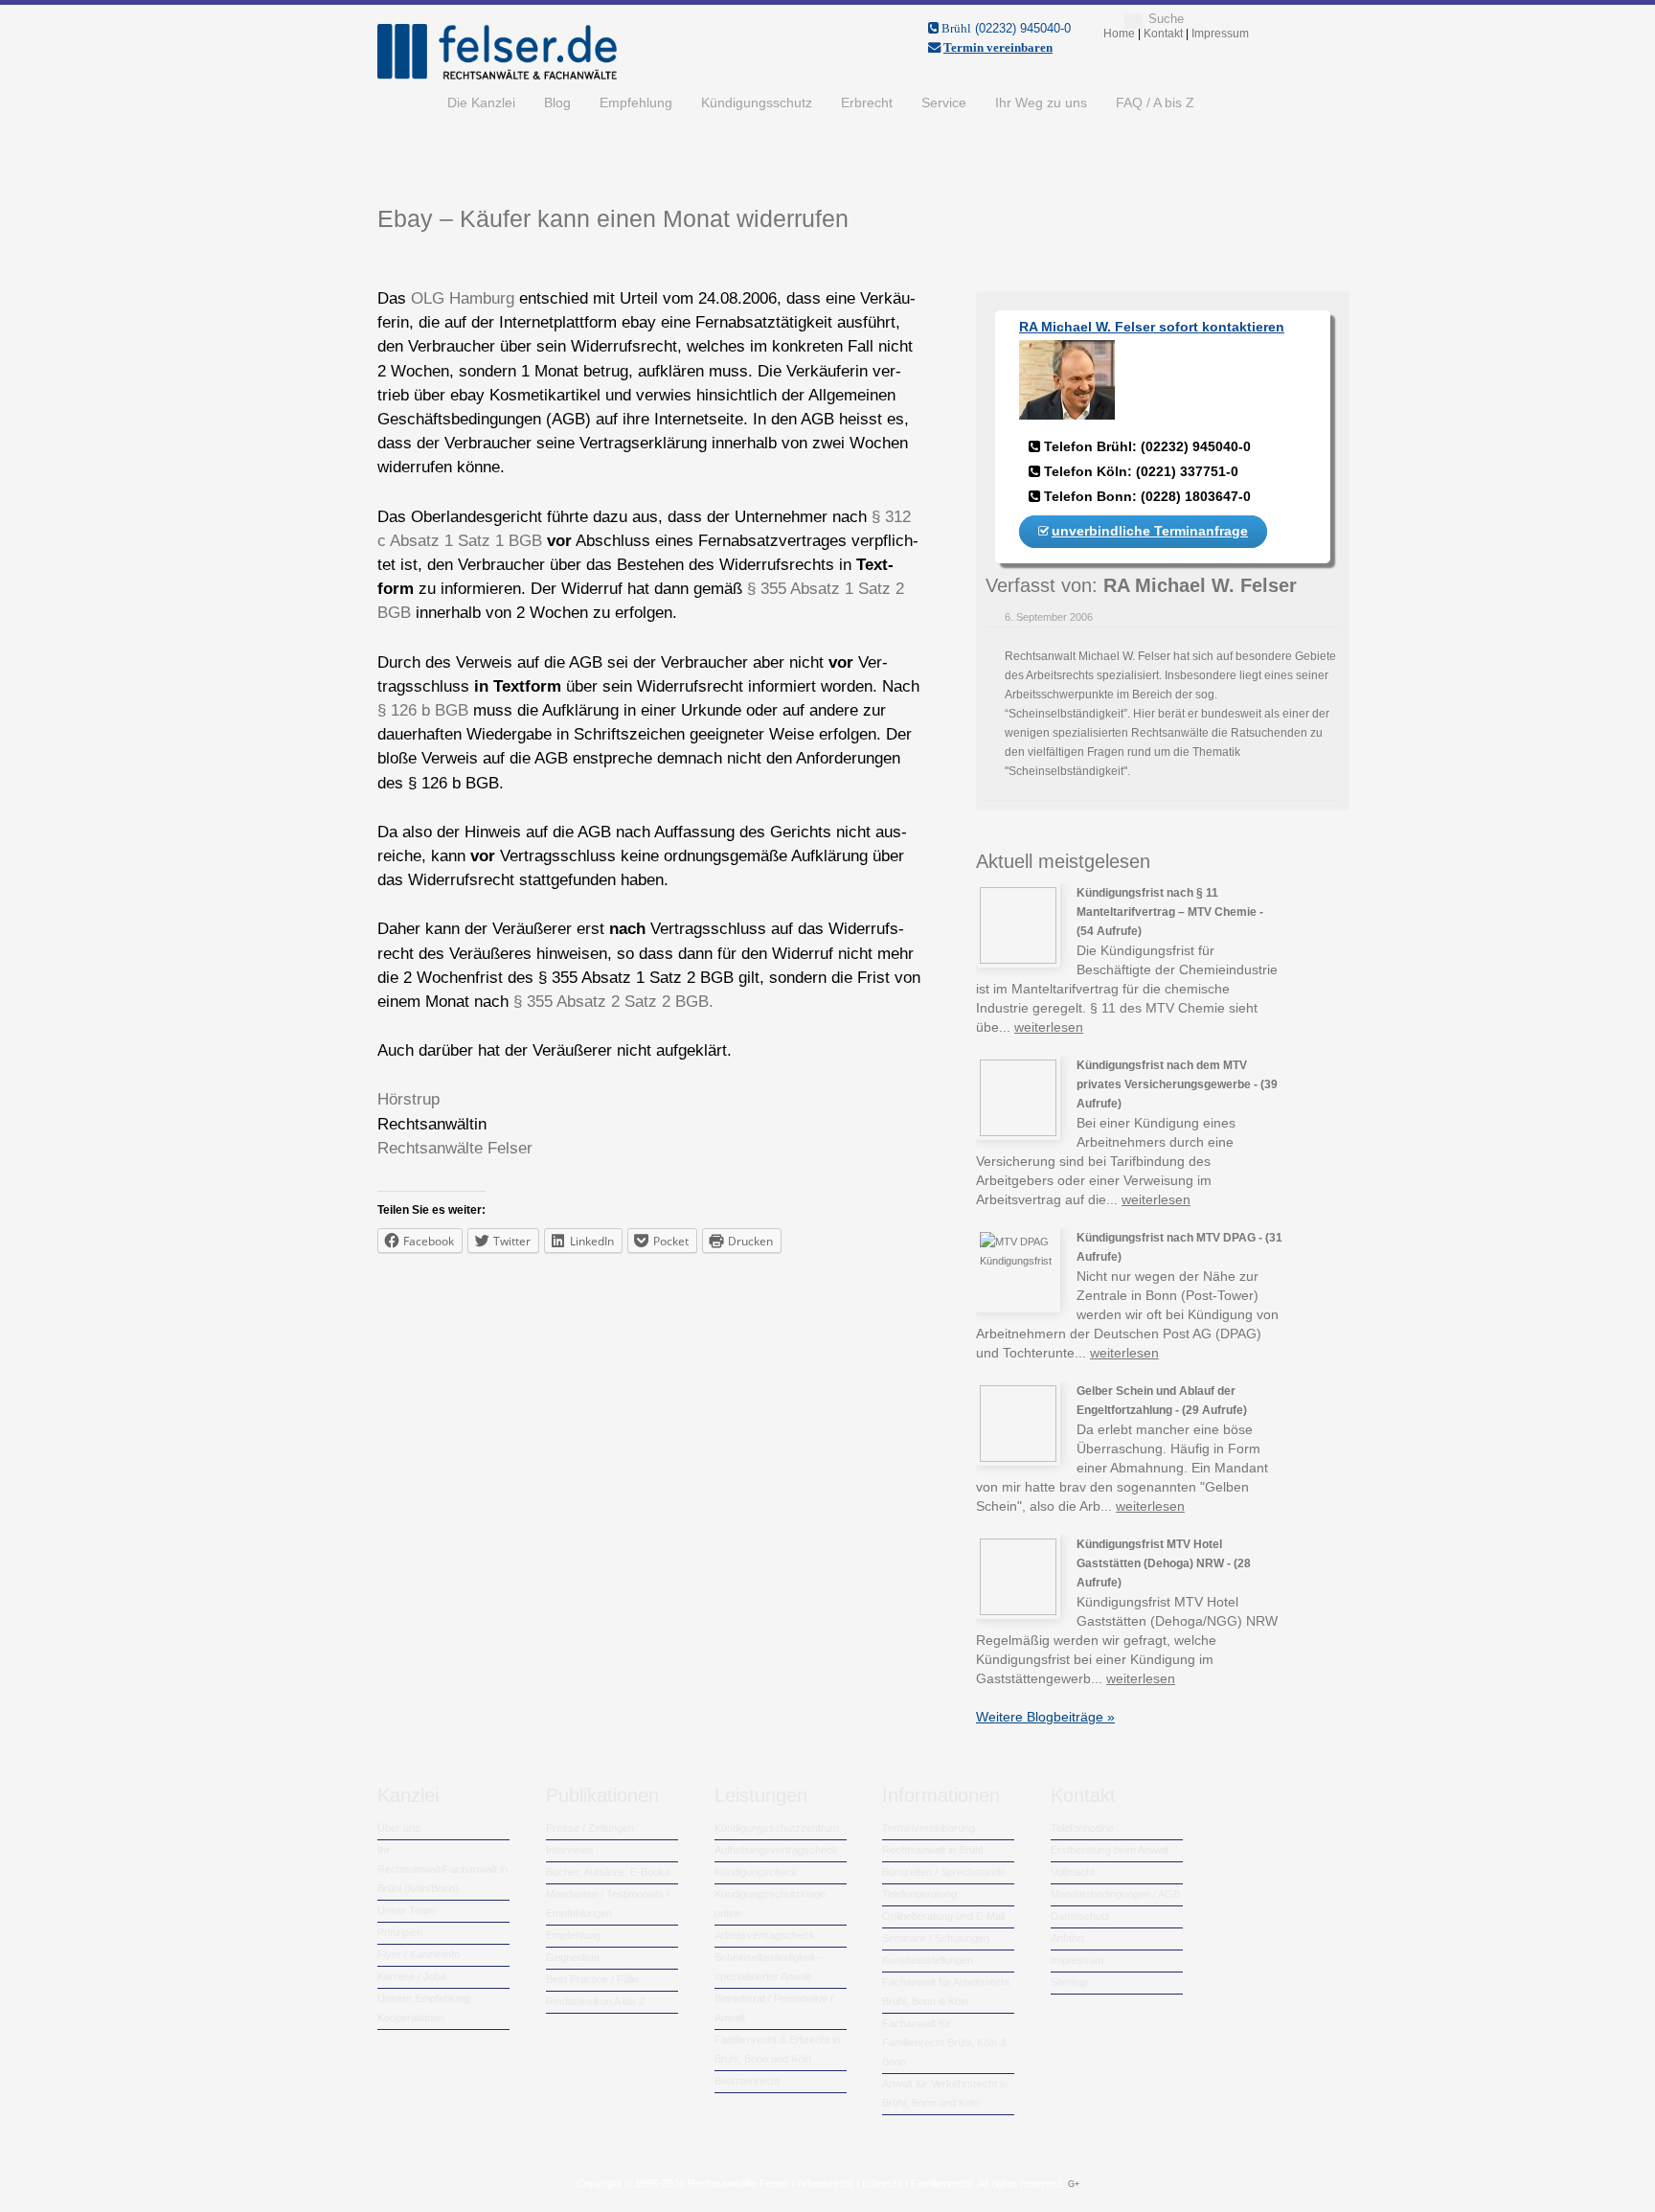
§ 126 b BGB (423, 710)
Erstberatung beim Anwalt (1110, 1850)
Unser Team (406, 1910)
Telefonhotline (1082, 1828)
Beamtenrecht (747, 2081)
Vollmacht (1073, 1872)
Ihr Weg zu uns (1041, 103)
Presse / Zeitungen (590, 1828)
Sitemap (1069, 1982)
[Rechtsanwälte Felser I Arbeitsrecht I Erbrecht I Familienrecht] (497, 76)
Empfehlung (636, 103)
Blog (557, 103)
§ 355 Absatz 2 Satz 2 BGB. (613, 1002)
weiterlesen (1049, 1027)
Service (944, 103)
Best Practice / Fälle (592, 1979)
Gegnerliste (573, 1957)
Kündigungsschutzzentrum (777, 1828)
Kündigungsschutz (757, 103)
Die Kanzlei (481, 103)
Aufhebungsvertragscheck (776, 1850)
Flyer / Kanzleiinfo (419, 1954)
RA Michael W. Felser (1200, 585)
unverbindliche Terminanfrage (1150, 531)
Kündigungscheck (756, 1872)
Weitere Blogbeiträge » (1045, 1717)
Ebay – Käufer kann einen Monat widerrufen (613, 218)
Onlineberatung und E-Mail (943, 1916)
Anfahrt (1067, 1938)
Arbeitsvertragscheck (765, 1935)
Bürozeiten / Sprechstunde (944, 1872)
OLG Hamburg (463, 298)
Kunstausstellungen (928, 1960)
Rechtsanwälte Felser (455, 1148)
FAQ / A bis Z (1155, 103)
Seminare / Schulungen (936, 1938)
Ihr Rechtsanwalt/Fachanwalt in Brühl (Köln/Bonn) (442, 1869)
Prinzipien (400, 1932)
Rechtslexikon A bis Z (596, 2001)
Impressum (1077, 1960)
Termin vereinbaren (998, 47)
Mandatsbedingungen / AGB (1115, 1894)
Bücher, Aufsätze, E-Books (608, 1872)
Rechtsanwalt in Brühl (932, 1850)
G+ (1074, 2184)
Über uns (399, 1828)
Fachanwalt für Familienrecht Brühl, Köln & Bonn (944, 2042)
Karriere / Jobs (412, 1976)
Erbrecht (867, 103)
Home (405, 103)
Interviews (570, 1850)
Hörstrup (408, 1099)
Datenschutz (1080, 1916)
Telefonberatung (919, 1894)
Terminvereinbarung (929, 1828)
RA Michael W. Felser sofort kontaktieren (1152, 327)
